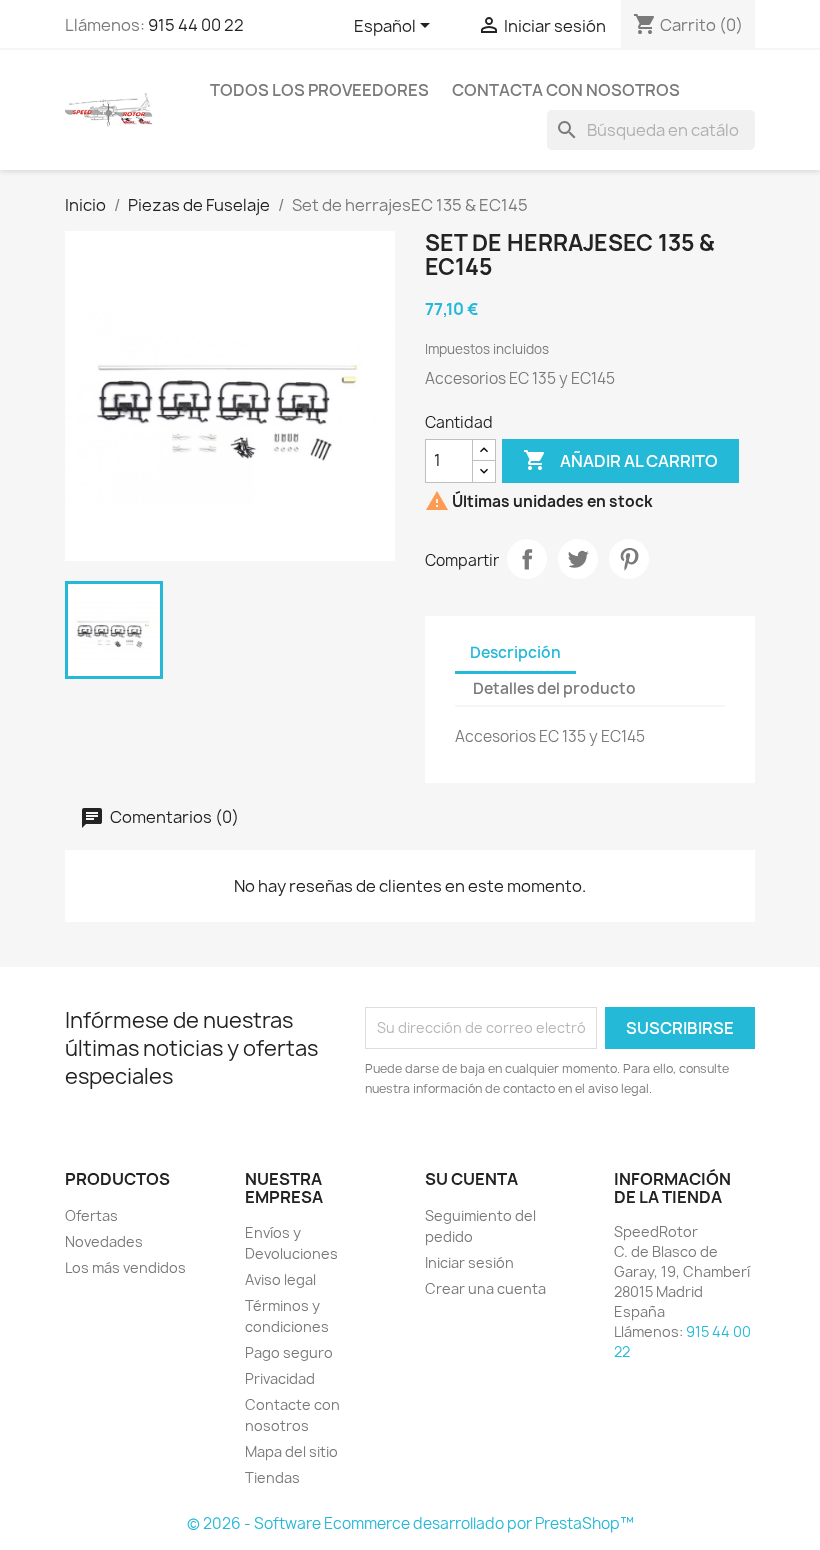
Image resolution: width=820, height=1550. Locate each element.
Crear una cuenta (485, 1288)
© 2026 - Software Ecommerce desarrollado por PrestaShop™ (410, 1523)
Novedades (104, 1241)
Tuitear (578, 559)
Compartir (527, 559)
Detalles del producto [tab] (554, 688)
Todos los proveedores (319, 90)
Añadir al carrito (620, 460)
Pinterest (629, 559)
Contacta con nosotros (566, 90)
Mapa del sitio (291, 1451)
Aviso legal (280, 1279)
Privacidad (280, 1378)
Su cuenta (471, 1179)
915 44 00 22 (196, 25)
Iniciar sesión (469, 1262)
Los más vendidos (125, 1267)
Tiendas (272, 1477)
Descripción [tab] (515, 652)
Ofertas (91, 1215)
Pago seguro (289, 1352)
